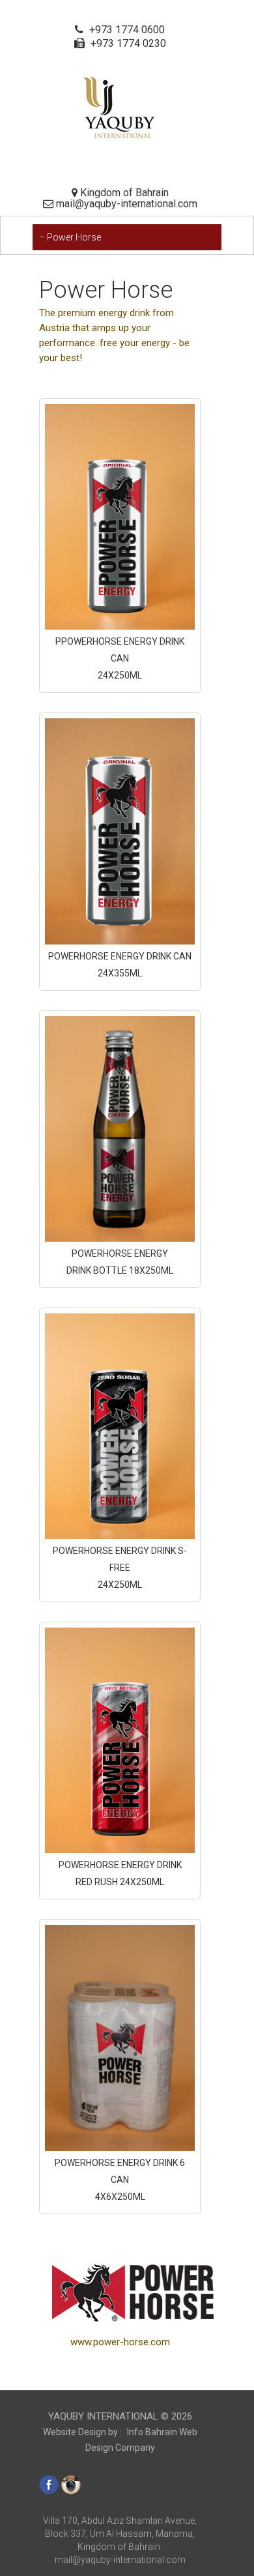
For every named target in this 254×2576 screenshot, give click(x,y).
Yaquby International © (120, 2416)
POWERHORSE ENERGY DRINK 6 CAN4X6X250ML (120, 2180)
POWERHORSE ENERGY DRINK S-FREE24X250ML (120, 1568)
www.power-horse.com (120, 2342)
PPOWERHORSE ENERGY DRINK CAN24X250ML (120, 658)
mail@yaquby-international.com (120, 2560)
